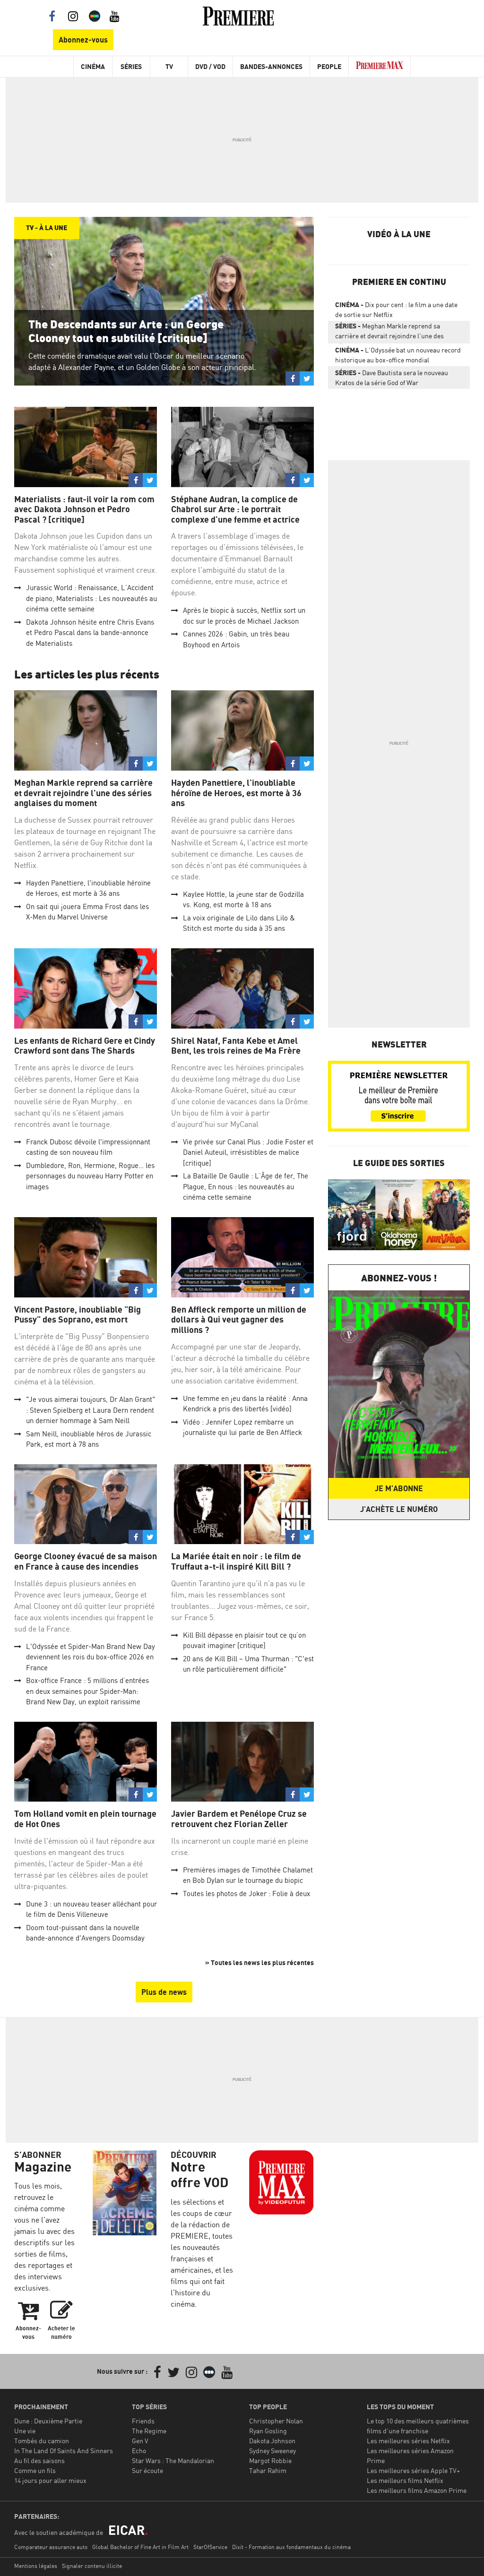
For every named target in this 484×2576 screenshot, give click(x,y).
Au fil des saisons (39, 2460)
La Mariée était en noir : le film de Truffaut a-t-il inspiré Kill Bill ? (236, 1561)
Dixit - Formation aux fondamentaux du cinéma (291, 2547)
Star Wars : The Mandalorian (173, 2460)
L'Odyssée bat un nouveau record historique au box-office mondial (398, 355)
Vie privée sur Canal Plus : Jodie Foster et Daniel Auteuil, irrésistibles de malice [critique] (248, 1152)
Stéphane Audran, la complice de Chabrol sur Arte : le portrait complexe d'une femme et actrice (235, 509)
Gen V (140, 2441)
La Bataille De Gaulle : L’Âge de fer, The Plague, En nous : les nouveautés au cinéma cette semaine (246, 1186)
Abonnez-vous (83, 40)
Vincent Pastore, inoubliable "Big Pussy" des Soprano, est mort (78, 1315)
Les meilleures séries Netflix (408, 2441)
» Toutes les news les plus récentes (259, 1962)
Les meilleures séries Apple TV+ (413, 2470)
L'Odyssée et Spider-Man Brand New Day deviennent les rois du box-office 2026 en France (91, 1657)
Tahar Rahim (268, 2470)
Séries (131, 66)
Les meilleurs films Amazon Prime (417, 2490)
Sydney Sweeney (272, 2451)
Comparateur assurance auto (51, 2547)
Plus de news (164, 1992)
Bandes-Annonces (271, 66)
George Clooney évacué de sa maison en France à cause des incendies (86, 1561)
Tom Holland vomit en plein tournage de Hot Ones (85, 1819)
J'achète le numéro (399, 1509)
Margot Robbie (270, 2460)
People (329, 66)
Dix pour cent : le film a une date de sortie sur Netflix (396, 309)
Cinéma (93, 66)
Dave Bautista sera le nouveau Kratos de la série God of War (392, 378)
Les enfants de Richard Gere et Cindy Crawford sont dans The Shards (85, 1046)
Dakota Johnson (272, 2441)
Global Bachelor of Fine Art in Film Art (140, 2547)
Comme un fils (35, 2470)
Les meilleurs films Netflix (405, 2480)
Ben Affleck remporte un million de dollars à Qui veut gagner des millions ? (239, 1320)
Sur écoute (147, 2470)
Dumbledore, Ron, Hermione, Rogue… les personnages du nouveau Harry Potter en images (90, 1176)
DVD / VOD (210, 66)
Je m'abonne (399, 1488)
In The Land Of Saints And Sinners (64, 2451)
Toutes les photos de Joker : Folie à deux (246, 1893)
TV (169, 66)
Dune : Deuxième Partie (48, 2421)
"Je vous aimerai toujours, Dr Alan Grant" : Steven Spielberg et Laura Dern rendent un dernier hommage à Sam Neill (91, 1410)
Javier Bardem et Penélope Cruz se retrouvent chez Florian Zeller (239, 1819)
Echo (139, 2451)
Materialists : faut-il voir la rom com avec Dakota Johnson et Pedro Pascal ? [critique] (84, 509)
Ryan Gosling (268, 2431)
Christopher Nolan (276, 2421)
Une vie (25, 2431)
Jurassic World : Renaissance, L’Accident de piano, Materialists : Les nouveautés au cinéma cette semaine (91, 598)
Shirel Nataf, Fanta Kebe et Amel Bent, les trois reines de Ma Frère (236, 1046)
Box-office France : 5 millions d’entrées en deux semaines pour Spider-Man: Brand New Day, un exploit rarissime (87, 1691)
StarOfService (210, 2547)
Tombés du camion (42, 2441)
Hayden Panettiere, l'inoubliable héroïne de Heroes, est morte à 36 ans (236, 793)
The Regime (149, 2431)
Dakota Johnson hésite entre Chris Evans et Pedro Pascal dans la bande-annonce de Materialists (90, 633)
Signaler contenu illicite (92, 2566)
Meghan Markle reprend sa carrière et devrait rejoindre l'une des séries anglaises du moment (83, 793)
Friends (143, 2421)
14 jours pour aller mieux (50, 2480)
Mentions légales (36, 2566)
